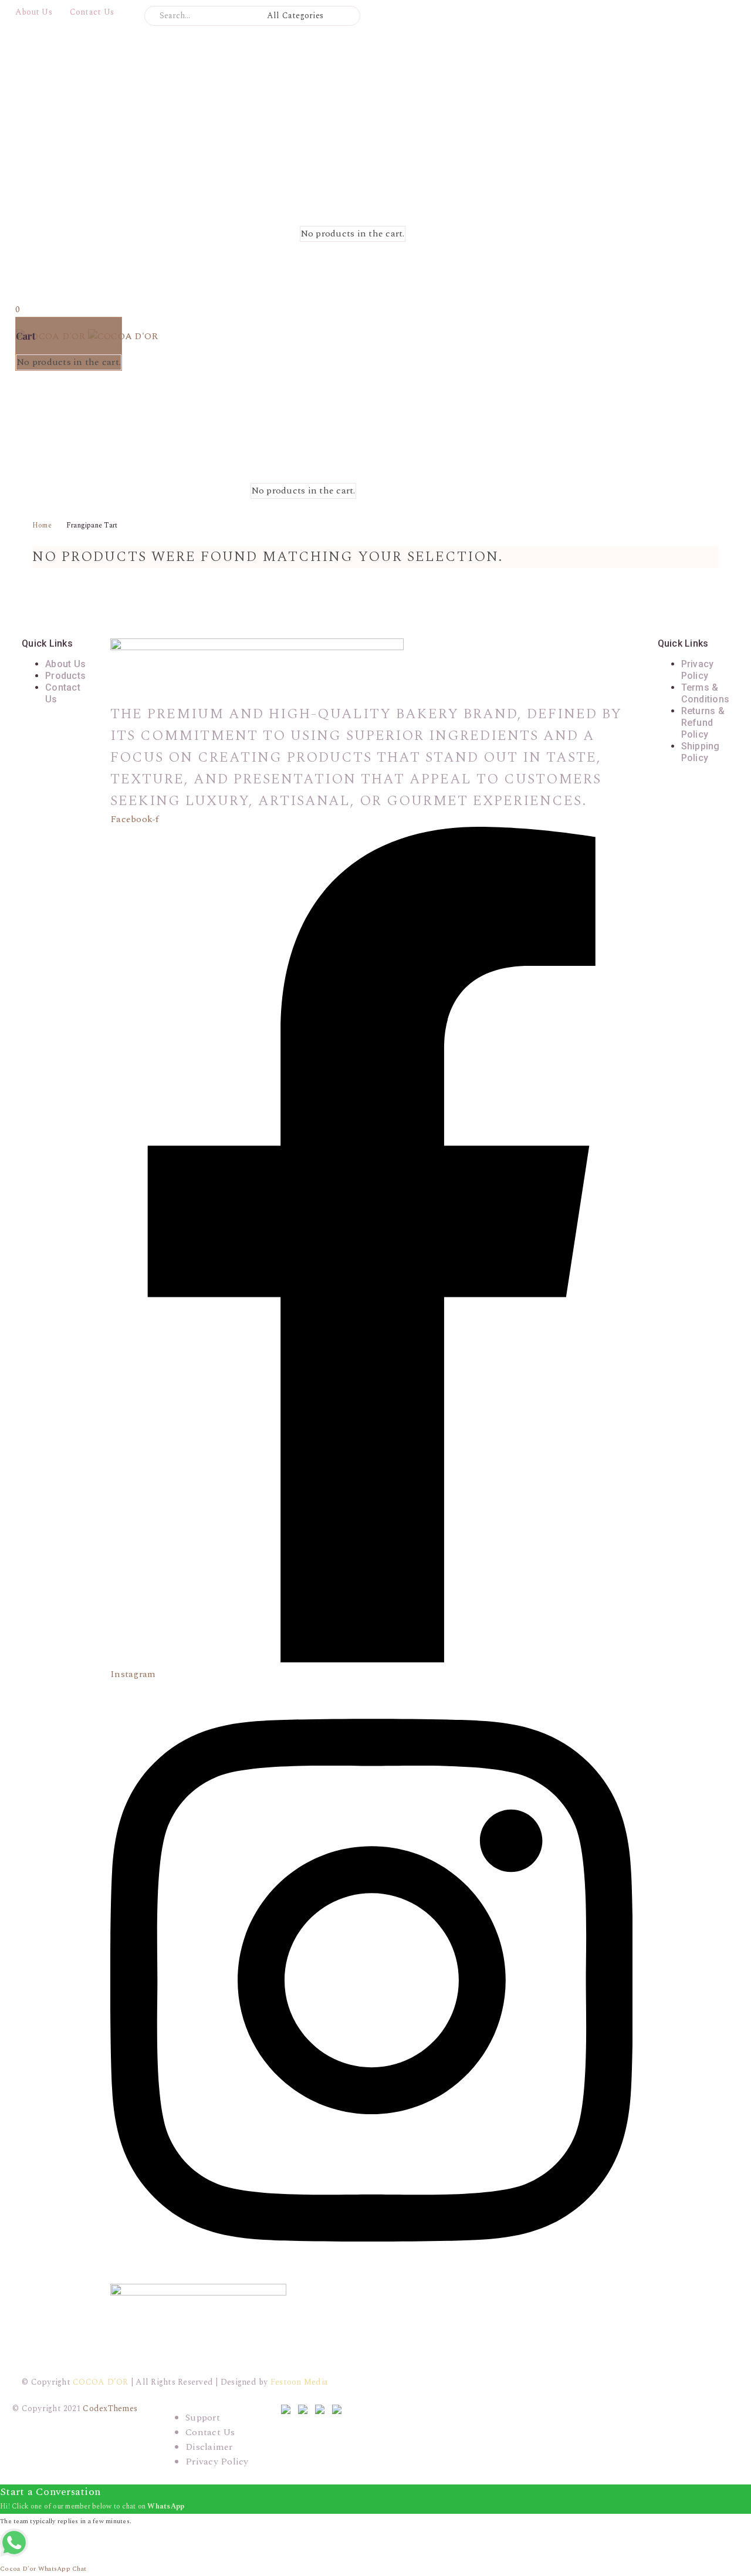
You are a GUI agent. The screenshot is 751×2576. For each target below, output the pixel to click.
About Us (34, 12)
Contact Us (92, 12)
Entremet (36, 382)
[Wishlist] (419, 207)
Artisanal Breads (52, 279)
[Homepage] (177, 181)
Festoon (299, 2382)
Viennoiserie (43, 411)
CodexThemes (110, 2408)
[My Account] (286, 207)
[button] (346, 16)
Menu (33, 263)
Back (26, 294)
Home (42, 525)
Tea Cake (35, 397)
